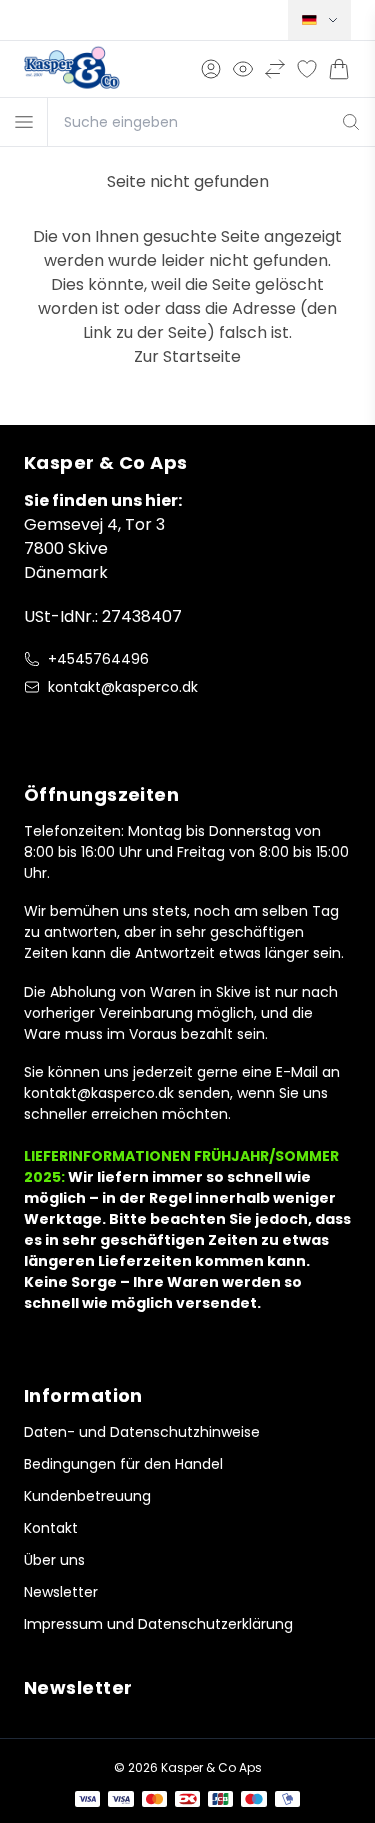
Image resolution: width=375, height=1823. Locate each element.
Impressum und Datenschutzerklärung (158, 1624)
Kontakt (51, 1528)
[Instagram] (76, 729)
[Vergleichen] (275, 69)
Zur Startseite (187, 356)
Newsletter (61, 1592)
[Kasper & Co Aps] (72, 69)
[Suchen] (351, 122)
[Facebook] (36, 729)
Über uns (54, 1560)
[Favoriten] (307, 69)
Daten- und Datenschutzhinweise (142, 1432)
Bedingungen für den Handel (123, 1464)
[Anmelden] (211, 69)
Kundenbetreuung (87, 1496)
